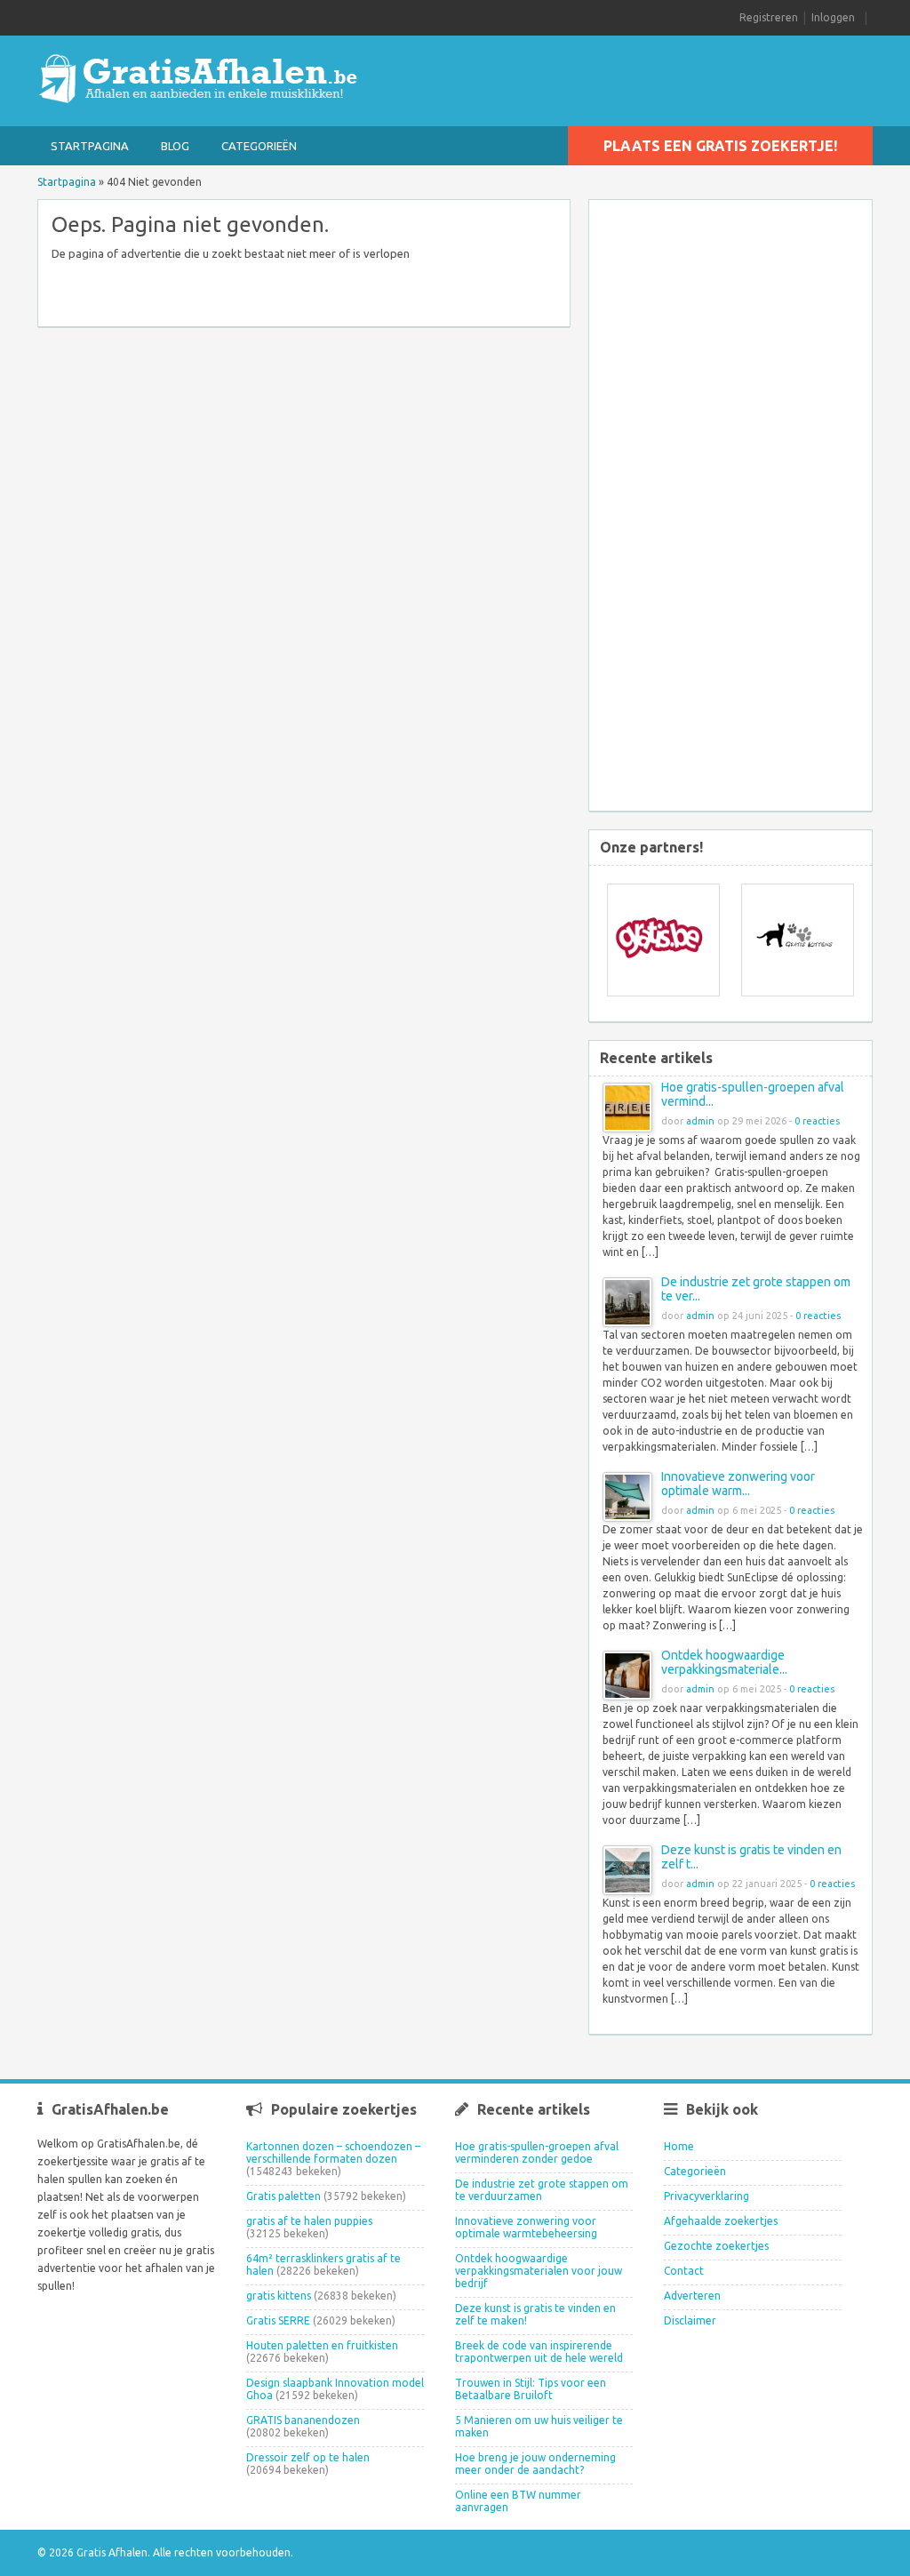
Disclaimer (690, 2320)
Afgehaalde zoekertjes (721, 2221)
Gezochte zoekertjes (716, 2246)
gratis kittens (279, 2296)
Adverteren (692, 2296)
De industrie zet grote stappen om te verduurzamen (542, 2190)
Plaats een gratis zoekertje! (720, 146)
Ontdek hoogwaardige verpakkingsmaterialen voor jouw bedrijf (539, 2271)
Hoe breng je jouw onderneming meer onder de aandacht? (535, 2464)
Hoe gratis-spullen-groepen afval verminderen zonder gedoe (537, 2152)
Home (679, 2146)
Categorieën (259, 146)
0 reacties (817, 1121)
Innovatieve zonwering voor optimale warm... (738, 1484)
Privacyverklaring (706, 2196)
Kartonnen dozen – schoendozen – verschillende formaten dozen (333, 2152)
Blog (175, 146)
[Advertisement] (744, 508)
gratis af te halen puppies (309, 2221)
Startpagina (90, 146)
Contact (684, 2271)
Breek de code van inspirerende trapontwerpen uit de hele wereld (539, 2352)
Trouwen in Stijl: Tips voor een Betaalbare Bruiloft (531, 2389)
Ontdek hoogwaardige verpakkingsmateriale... (724, 1662)
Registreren (769, 17)
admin (700, 1121)
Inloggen (833, 17)
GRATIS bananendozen (303, 2420)
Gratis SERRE (278, 2320)
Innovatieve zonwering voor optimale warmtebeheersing (526, 2227)
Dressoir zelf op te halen (308, 2457)
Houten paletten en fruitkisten (322, 2345)
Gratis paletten (283, 2196)
